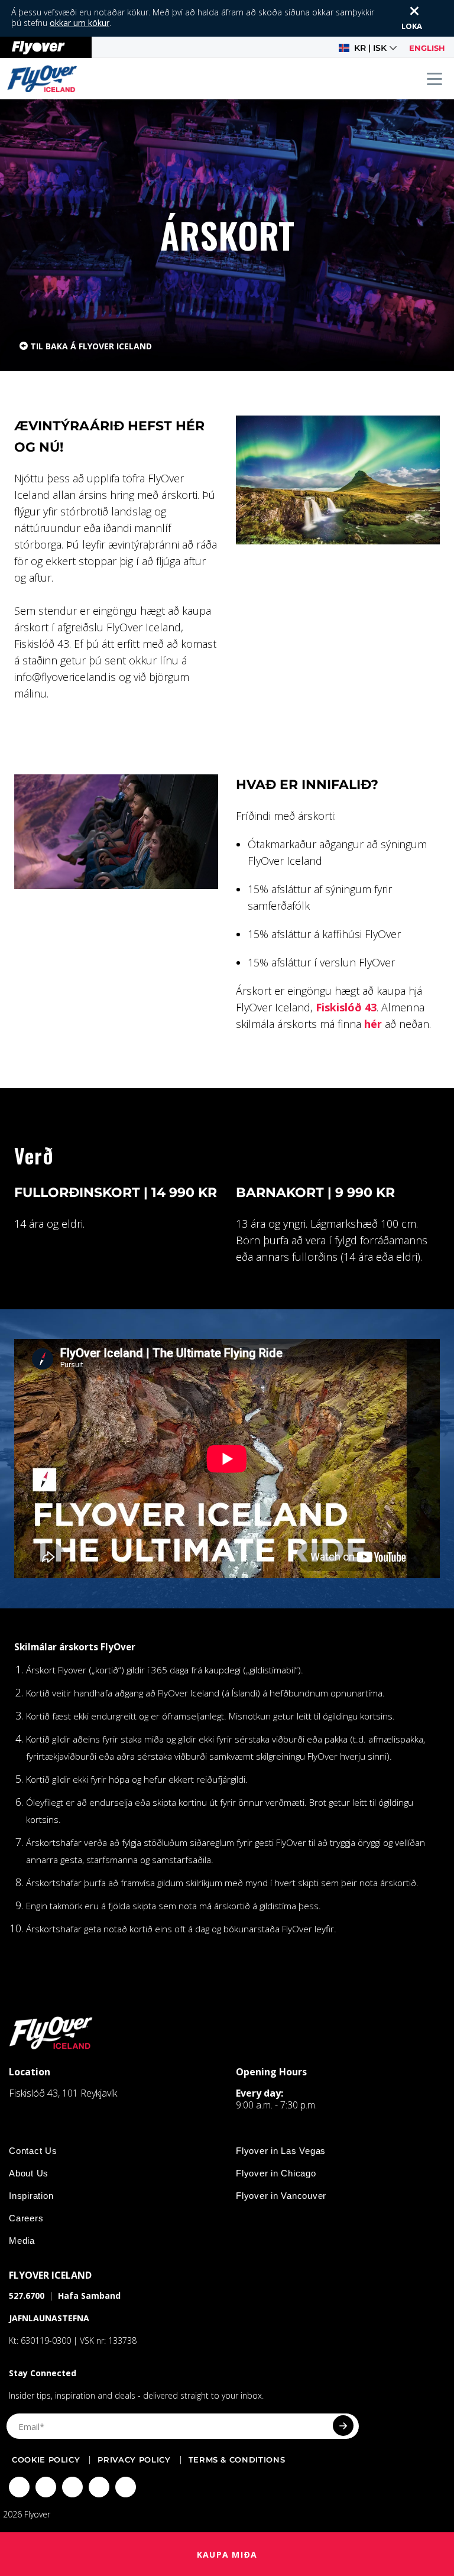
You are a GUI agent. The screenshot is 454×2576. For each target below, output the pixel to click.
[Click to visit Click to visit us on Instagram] (72, 2487)
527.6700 (27, 2296)
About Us (29, 2173)
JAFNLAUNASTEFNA (49, 2318)
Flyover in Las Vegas (281, 2151)
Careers (26, 2218)
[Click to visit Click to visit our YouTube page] (99, 2487)
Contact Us (33, 2151)
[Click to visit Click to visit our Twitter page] (46, 2487)
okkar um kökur (80, 23)
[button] (368, 48)
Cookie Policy (46, 2460)
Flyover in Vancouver (281, 2196)
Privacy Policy (134, 2460)
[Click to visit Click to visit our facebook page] (19, 2487)
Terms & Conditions (237, 2460)
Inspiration (31, 2196)
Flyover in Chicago (276, 2173)
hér (373, 1024)
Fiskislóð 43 (346, 1007)
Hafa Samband (89, 2296)
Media (22, 2241)
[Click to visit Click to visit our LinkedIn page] (126, 2487)
